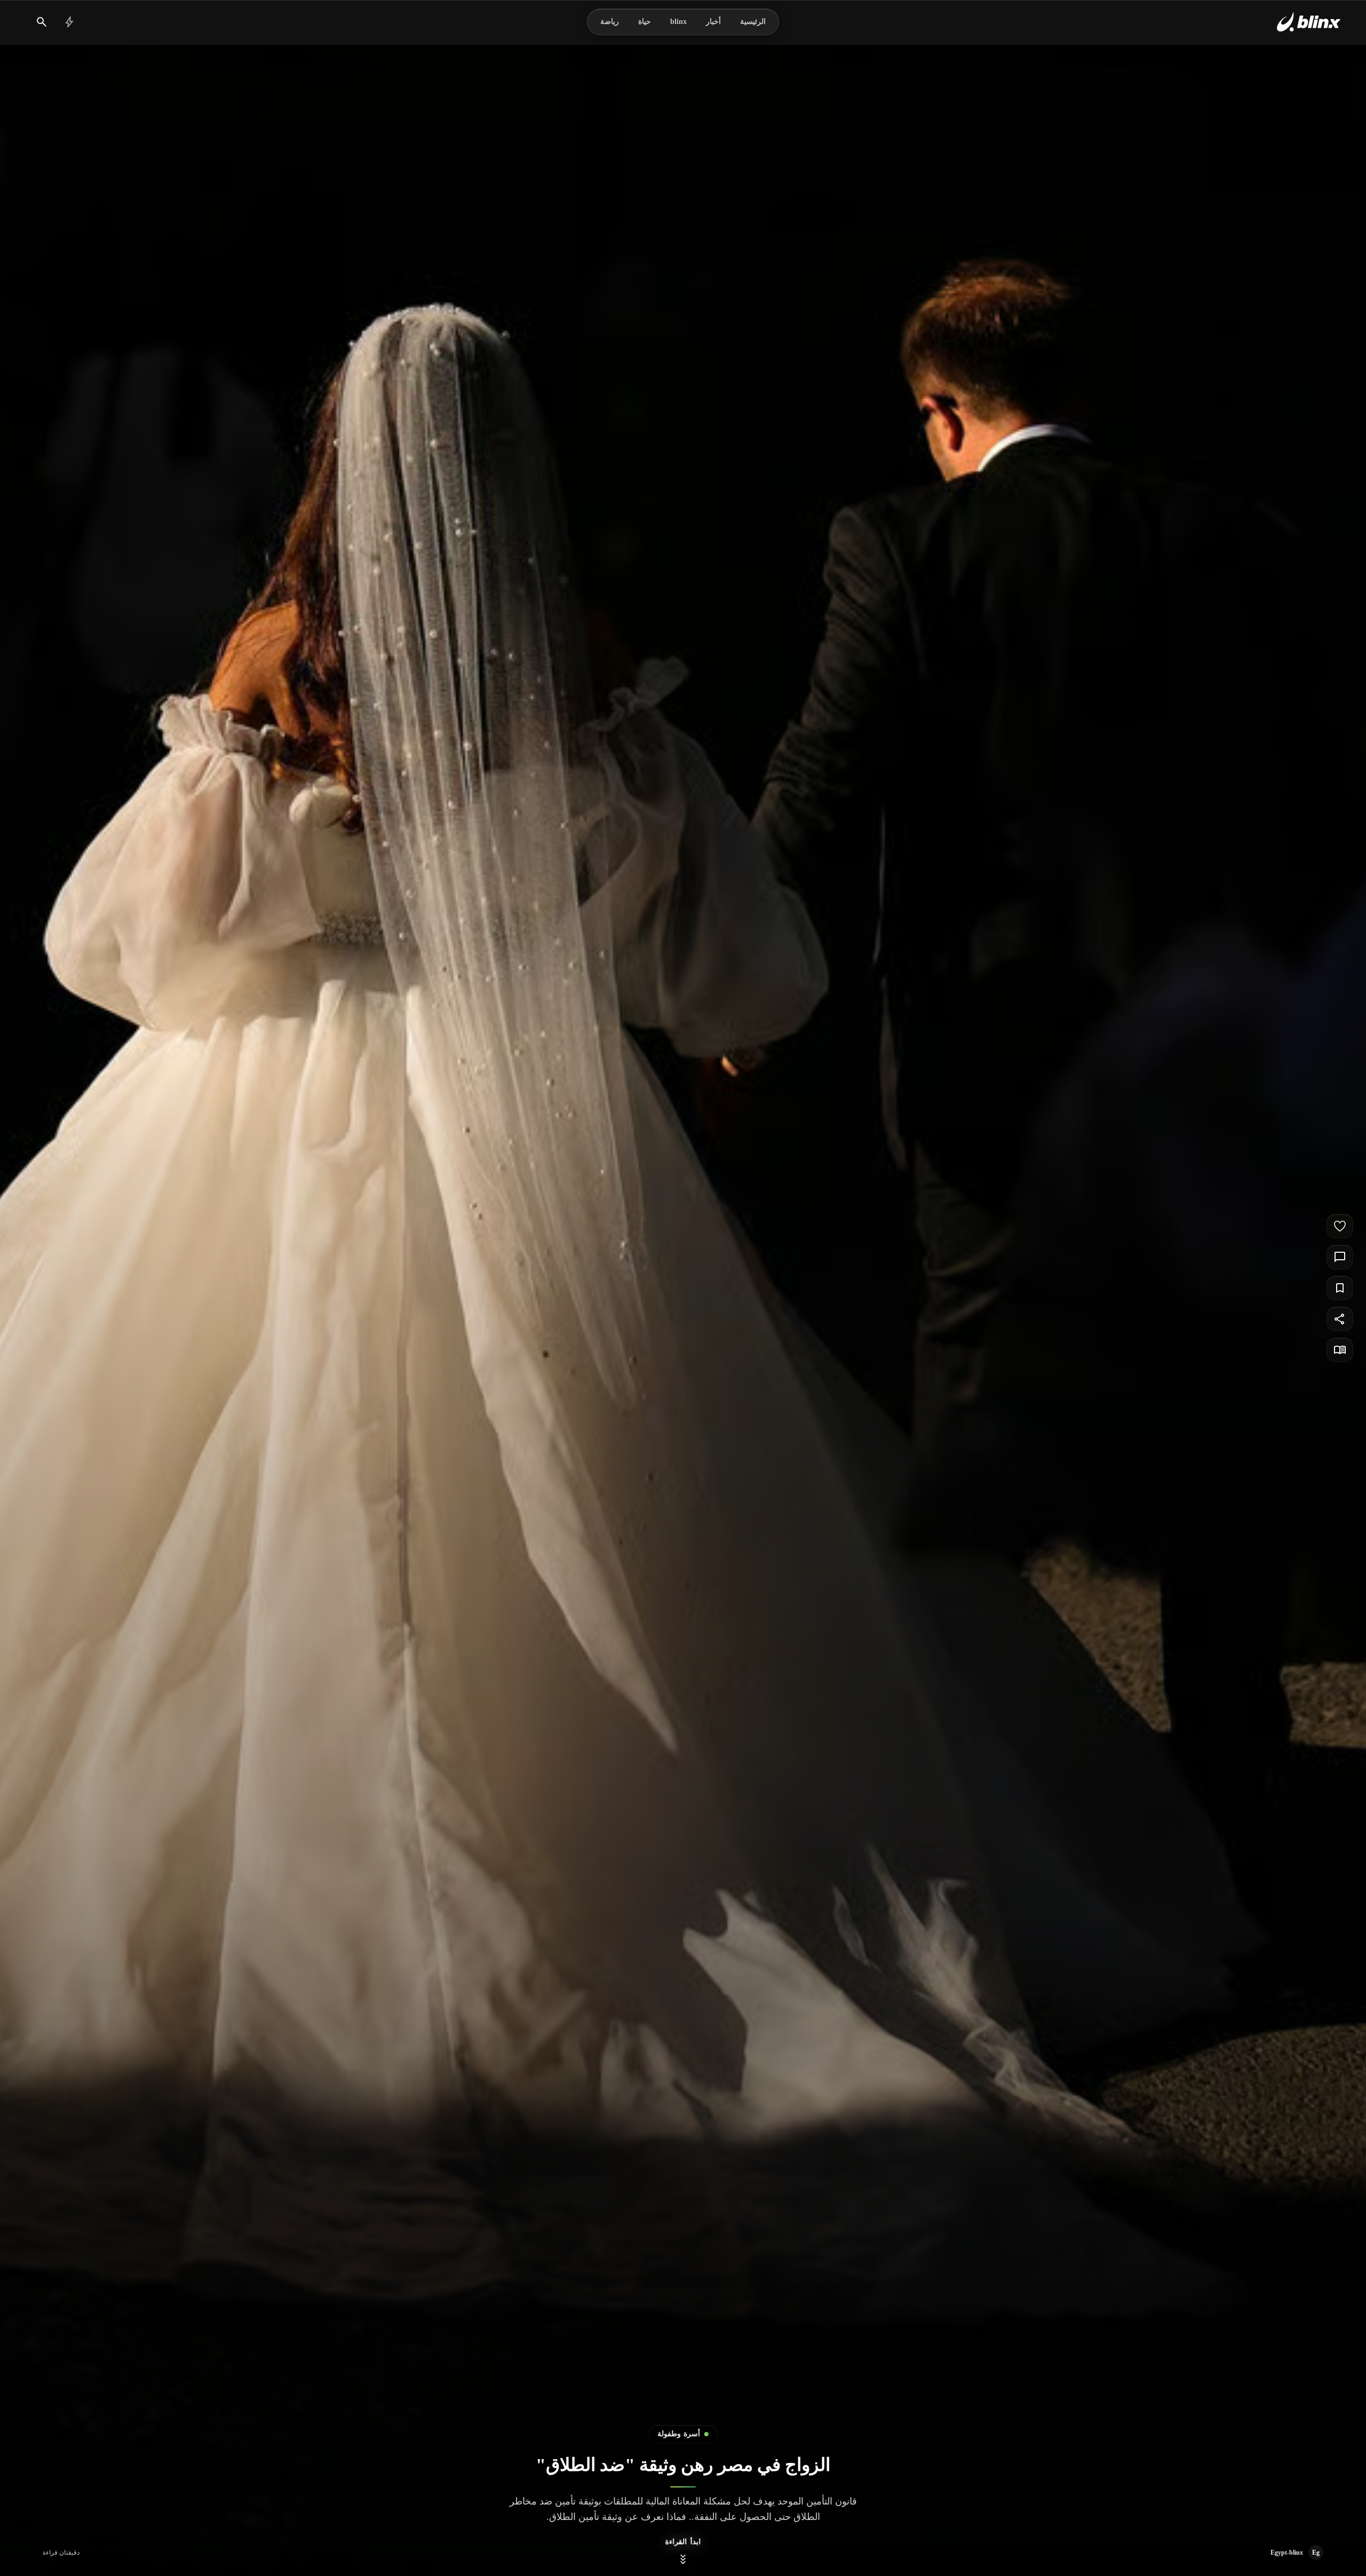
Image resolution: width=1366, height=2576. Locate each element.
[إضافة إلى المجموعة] (1340, 1288)
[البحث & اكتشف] (42, 22)
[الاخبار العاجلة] (69, 22)
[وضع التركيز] (1340, 1350)
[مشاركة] (1340, 1319)
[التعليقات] (1340, 1257)
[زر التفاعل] (1340, 1226)
